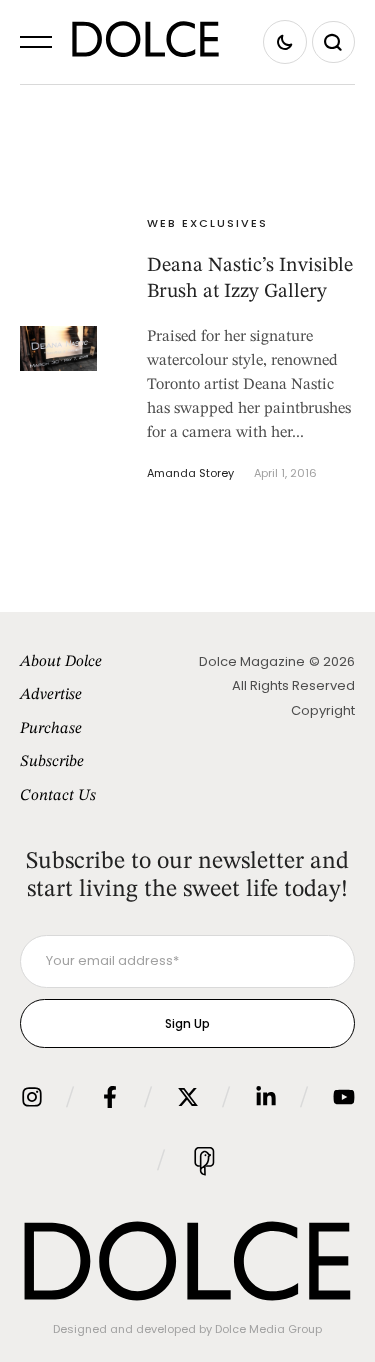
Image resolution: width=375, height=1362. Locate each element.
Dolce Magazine (252, 661)
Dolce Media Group (268, 1329)
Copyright (323, 710)
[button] (36, 42)
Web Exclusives (207, 223)
